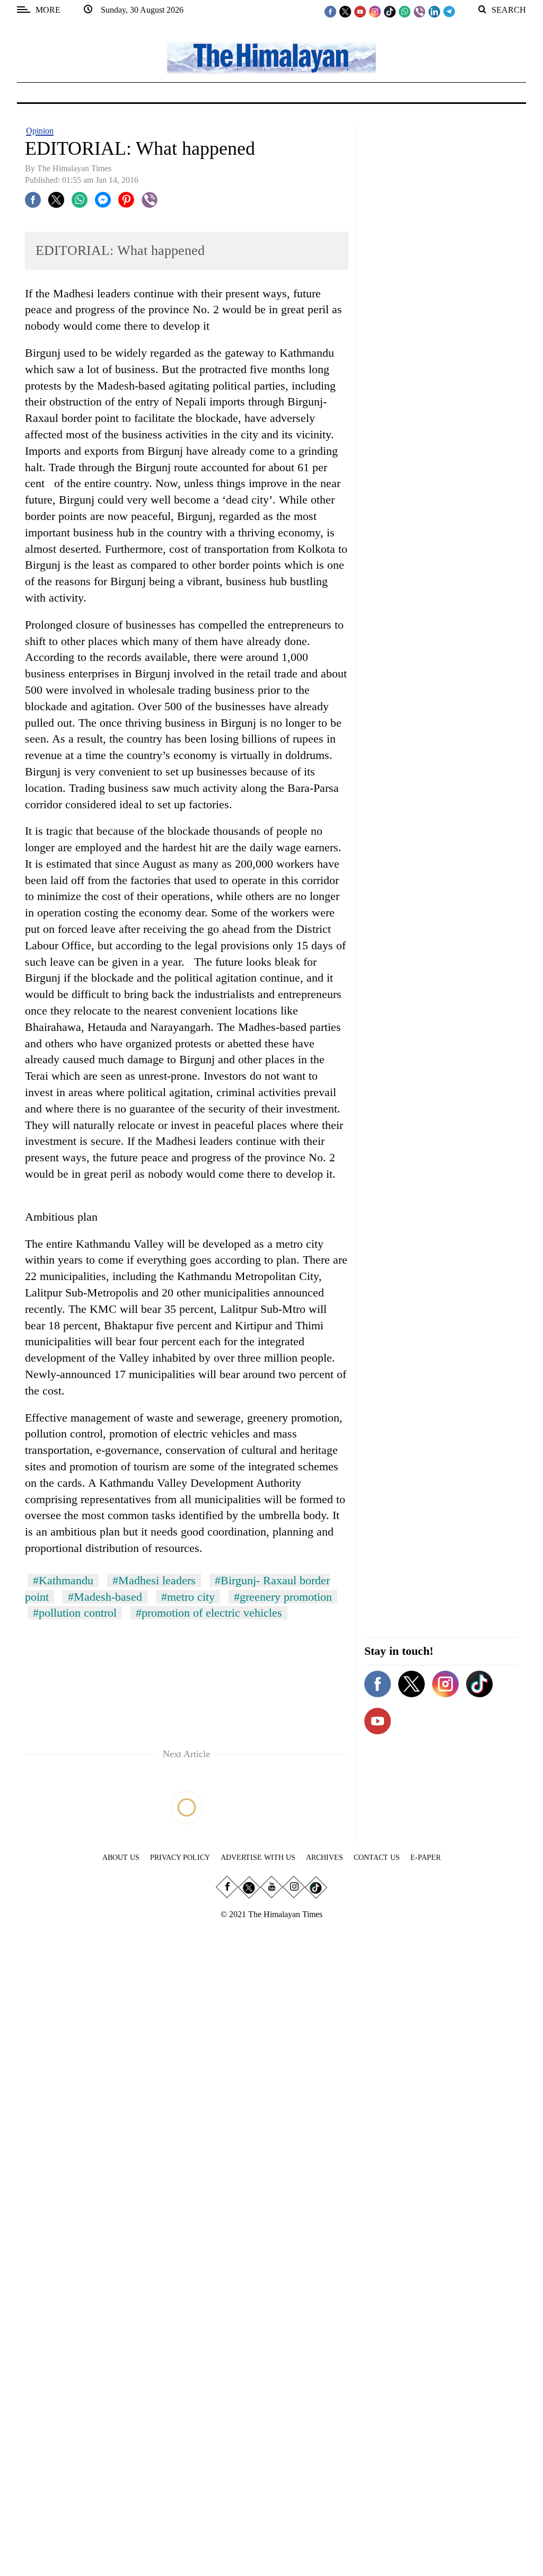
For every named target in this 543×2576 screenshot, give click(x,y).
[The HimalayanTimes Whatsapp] (405, 11)
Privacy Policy (180, 1858)
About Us (121, 1858)
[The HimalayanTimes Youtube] (360, 11)
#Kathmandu (63, 1580)
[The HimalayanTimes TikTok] (390, 11)
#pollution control (75, 1613)
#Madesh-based (105, 1597)
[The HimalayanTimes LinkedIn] (434, 11)
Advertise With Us (258, 1858)
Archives (325, 1858)
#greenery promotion (283, 1597)
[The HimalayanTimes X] (345, 11)
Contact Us (377, 1858)
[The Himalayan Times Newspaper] (271, 57)
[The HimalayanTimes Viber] (419, 11)
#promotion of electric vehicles (209, 1613)
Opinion (40, 131)
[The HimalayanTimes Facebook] (330, 11)
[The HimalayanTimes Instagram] (375, 11)
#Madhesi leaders (154, 1580)
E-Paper (426, 1858)
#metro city (188, 1597)
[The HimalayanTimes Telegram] (449, 11)
